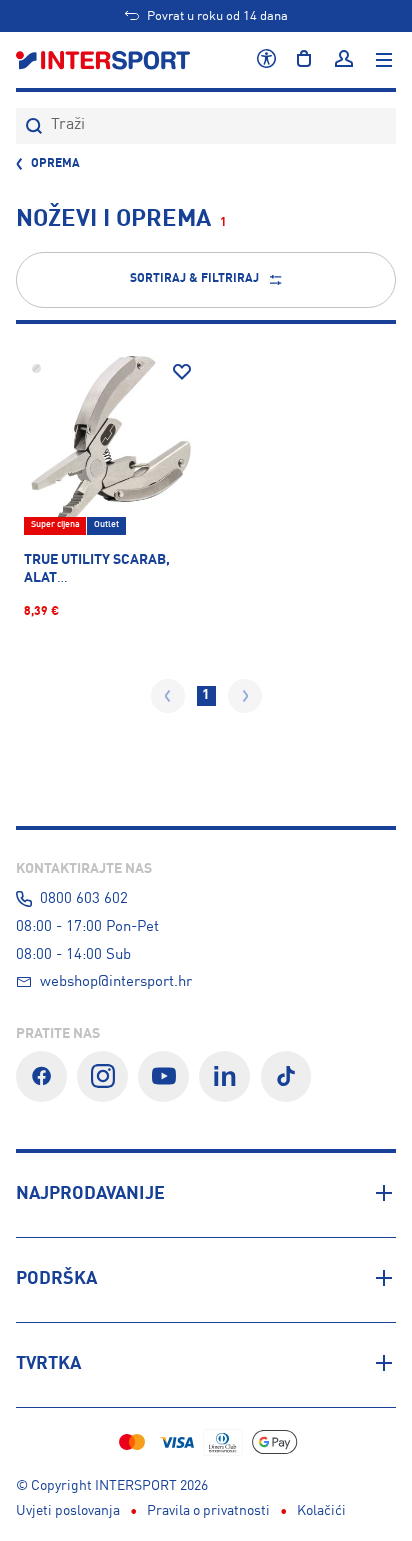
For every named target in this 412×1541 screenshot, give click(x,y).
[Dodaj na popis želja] (182, 372)
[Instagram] (102, 1076)
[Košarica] (304, 60)
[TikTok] (286, 1076)
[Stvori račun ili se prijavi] (344, 60)
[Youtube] (163, 1076)
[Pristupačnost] (266, 60)
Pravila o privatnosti (208, 1511)
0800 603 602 (84, 899)
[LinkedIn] (224, 1076)
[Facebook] (41, 1076)
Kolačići (321, 1511)
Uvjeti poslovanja (68, 1511)
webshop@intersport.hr (116, 982)
